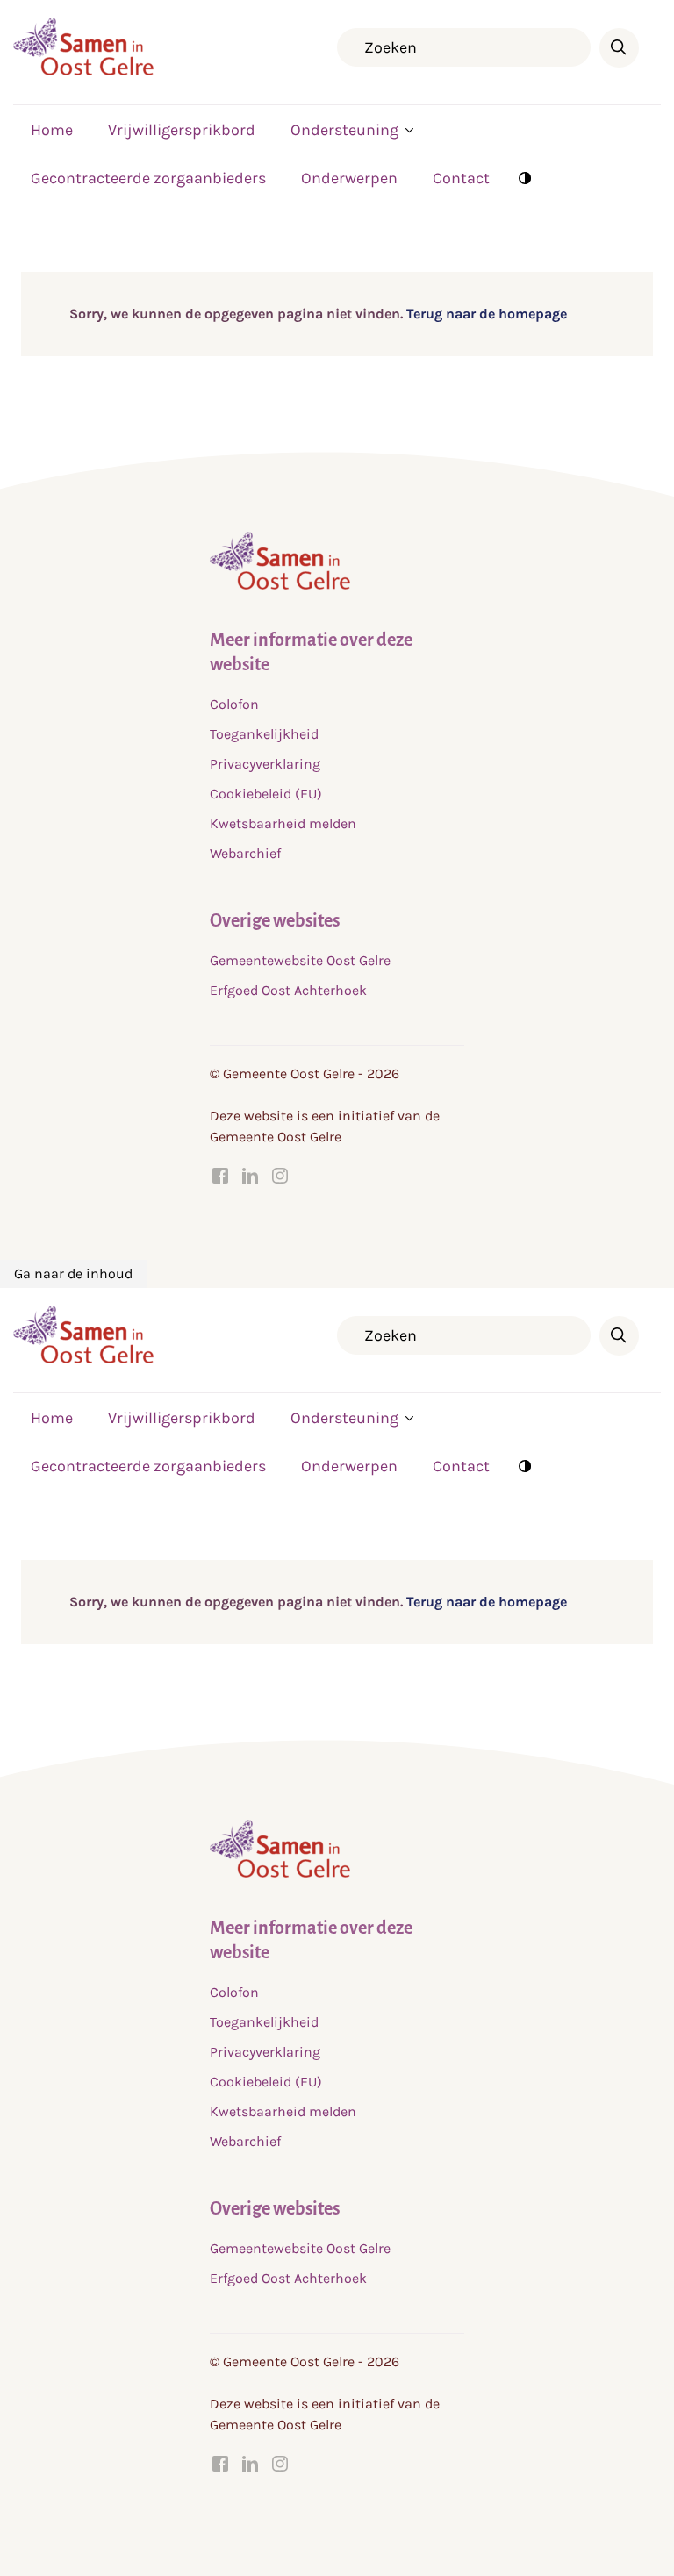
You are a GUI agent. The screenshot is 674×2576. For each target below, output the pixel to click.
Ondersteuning (344, 130)
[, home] (83, 71)
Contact (461, 178)
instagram (280, 1176)
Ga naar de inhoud (73, 1274)
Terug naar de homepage (485, 314)
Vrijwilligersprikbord (182, 130)
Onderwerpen (349, 178)
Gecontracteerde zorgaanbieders (148, 178)
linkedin (250, 1176)
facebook (220, 1176)
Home (52, 130)
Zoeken (619, 48)
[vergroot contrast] (525, 177)
